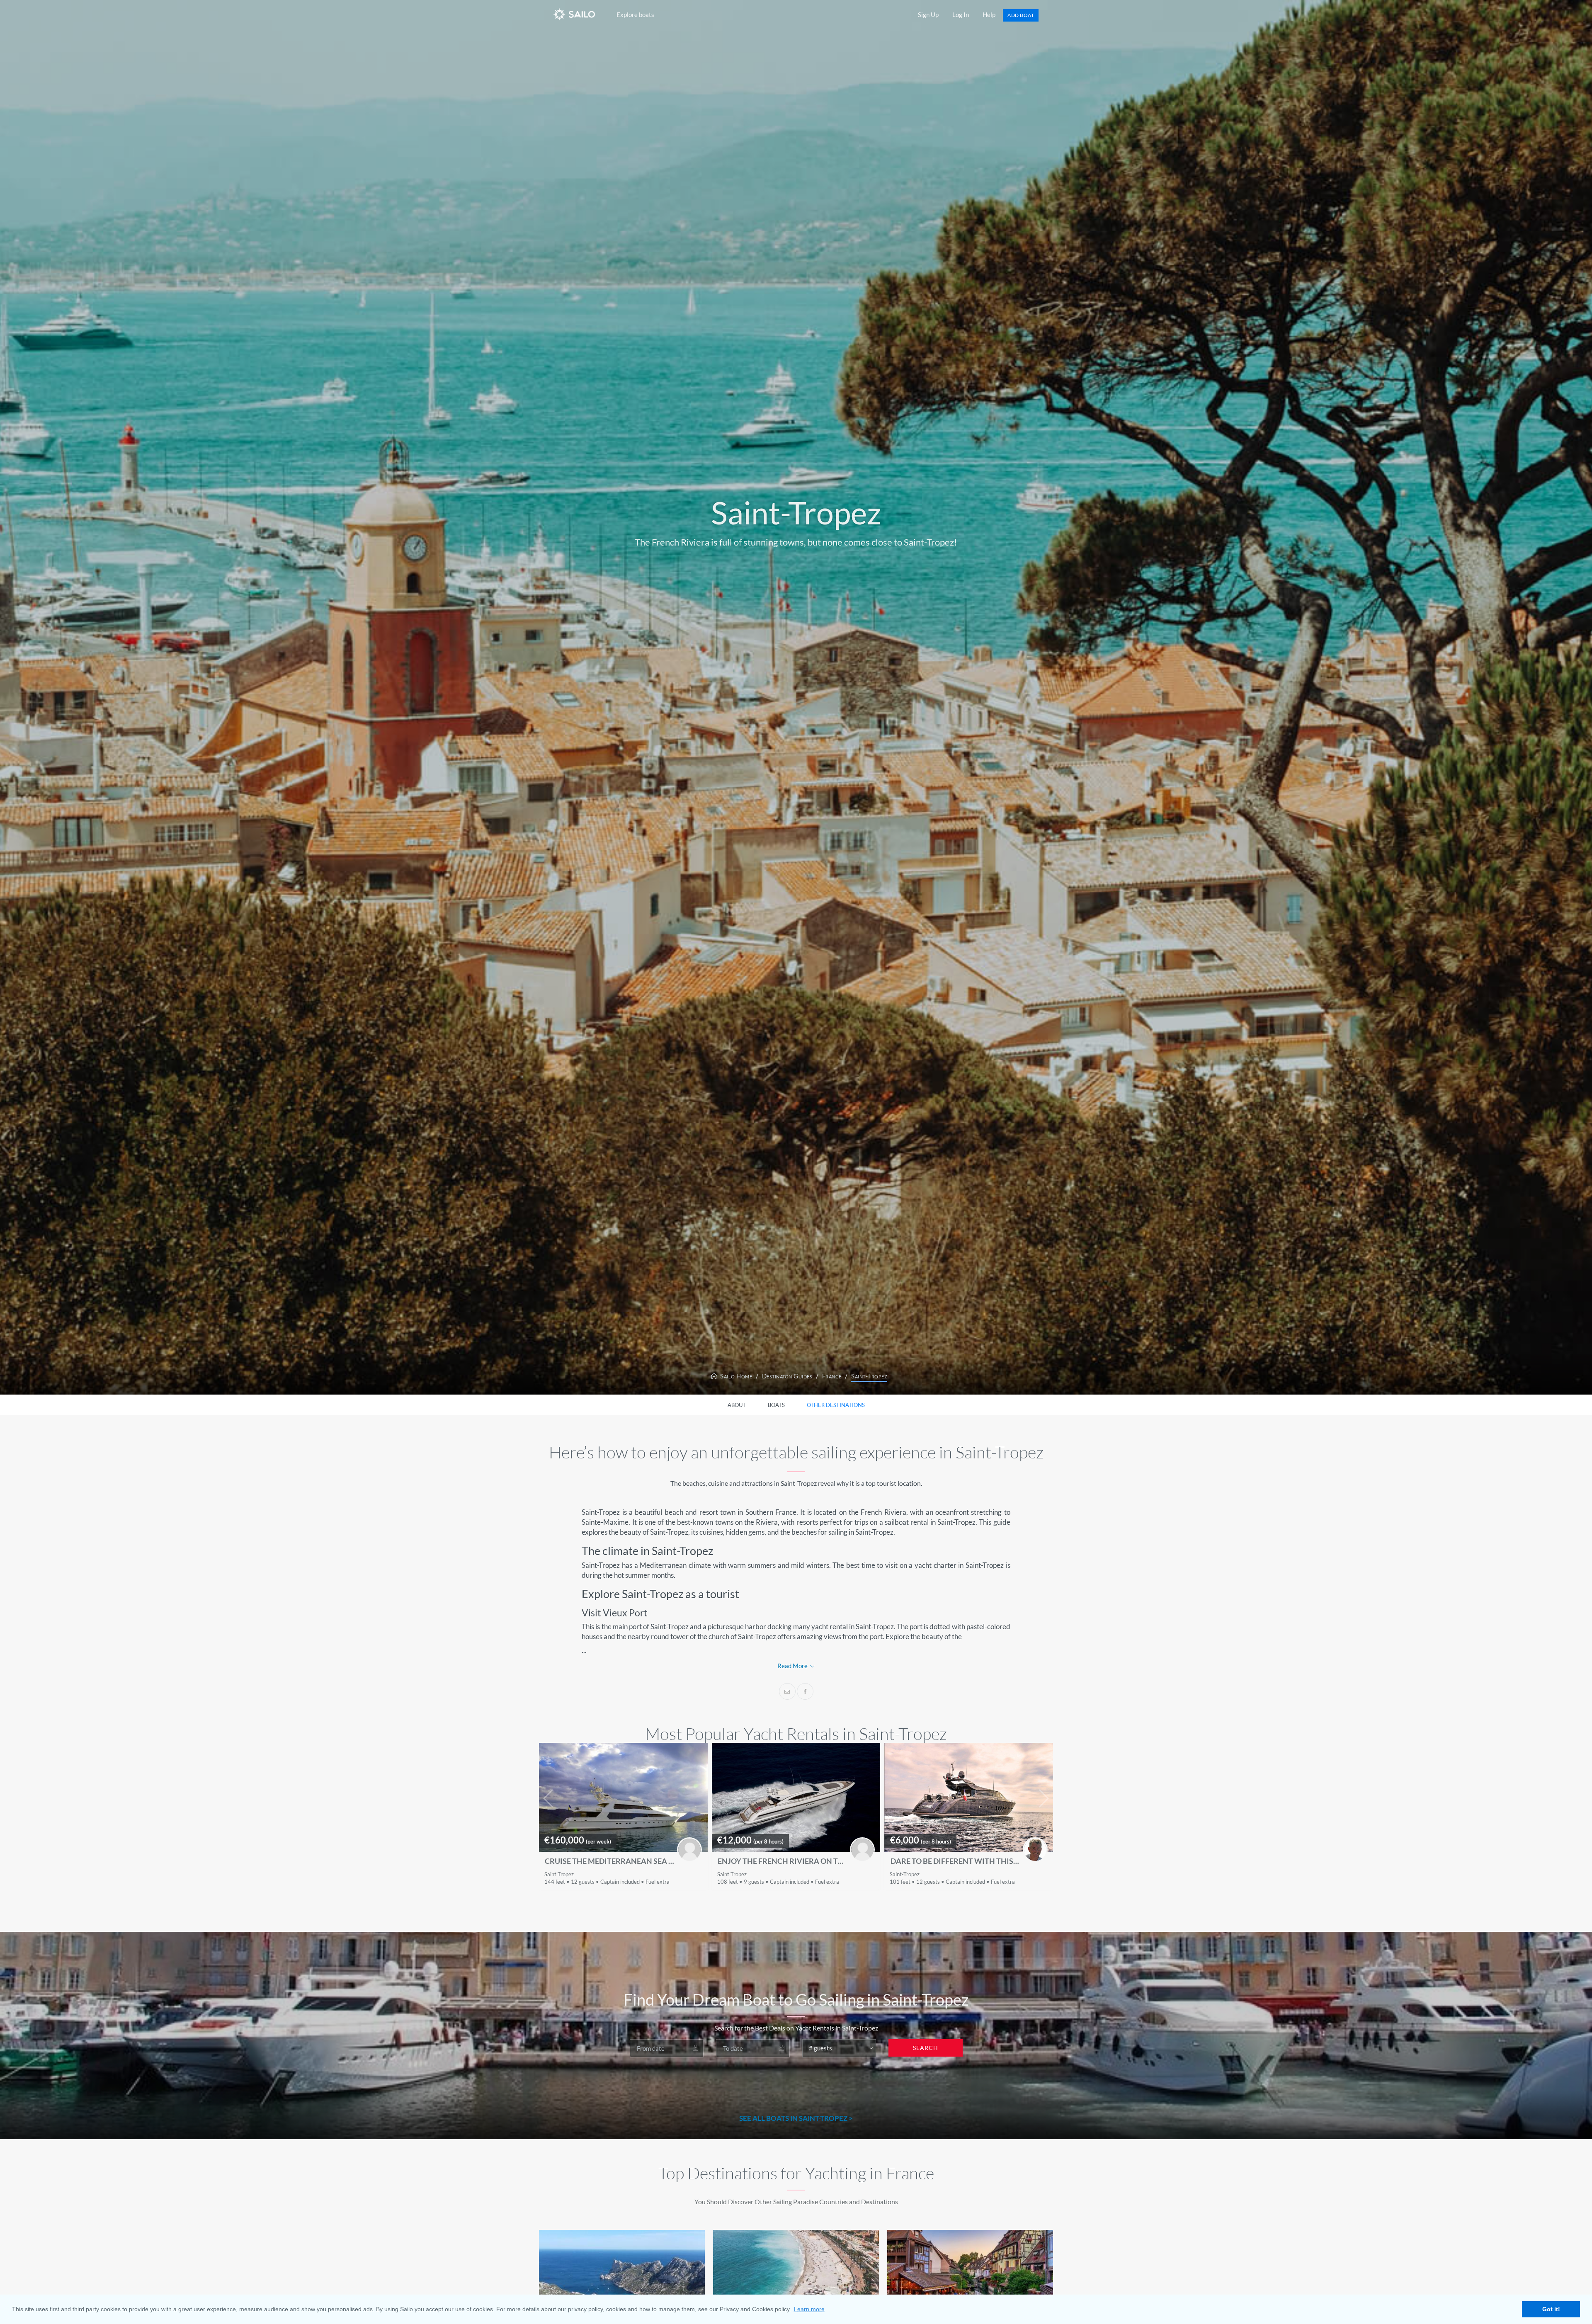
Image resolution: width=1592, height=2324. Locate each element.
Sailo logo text (590, 14)
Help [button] (989, 15)
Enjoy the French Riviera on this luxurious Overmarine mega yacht (782, 1861)
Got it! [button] (1551, 2309)
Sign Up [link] (928, 15)
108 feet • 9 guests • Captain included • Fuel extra (778, 1882)
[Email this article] (787, 1691)
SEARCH (926, 2048)
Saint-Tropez (869, 1376)
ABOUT (737, 1405)
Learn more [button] (809, 2309)
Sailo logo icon (560, 14)
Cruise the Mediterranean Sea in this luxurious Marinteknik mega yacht (609, 1861)
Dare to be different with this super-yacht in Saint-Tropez (955, 1861)
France (832, 1376)
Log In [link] (961, 15)
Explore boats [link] (635, 15)
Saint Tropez (559, 1874)
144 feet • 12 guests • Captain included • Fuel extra (607, 1882)
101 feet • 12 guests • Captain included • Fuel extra (952, 1882)
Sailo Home (735, 1376)
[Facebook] (805, 1691)
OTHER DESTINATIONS (836, 1405)
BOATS (776, 1405)
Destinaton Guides (787, 1376)
